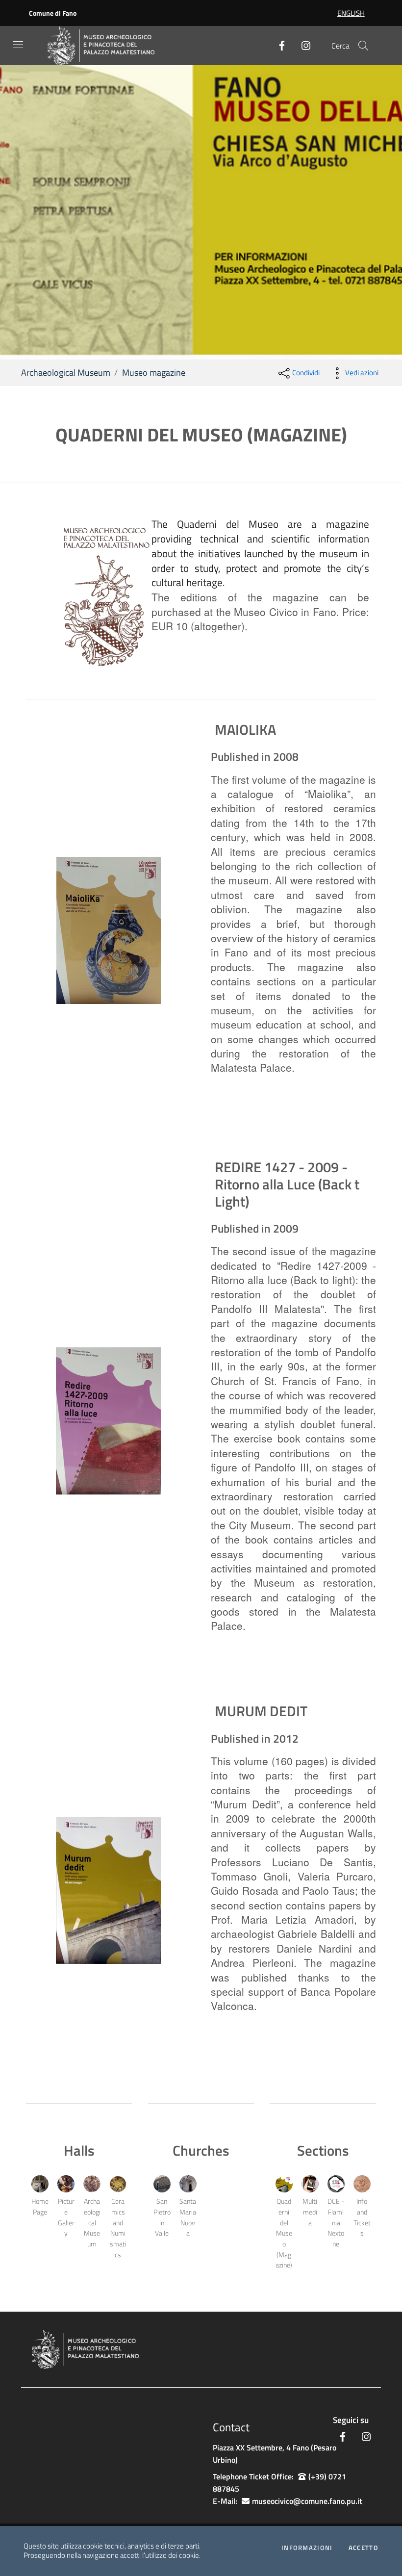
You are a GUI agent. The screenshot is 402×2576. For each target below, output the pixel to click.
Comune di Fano (53, 13)
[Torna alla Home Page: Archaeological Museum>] (109, 46)
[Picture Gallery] (66, 2184)
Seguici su (351, 2420)
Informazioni (307, 2548)
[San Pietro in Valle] (162, 2184)
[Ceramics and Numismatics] (118, 2184)
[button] (29, 212)
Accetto (364, 2548)
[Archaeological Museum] (92, 2184)
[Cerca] (363, 46)
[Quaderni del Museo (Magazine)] (284, 2184)
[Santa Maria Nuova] (188, 2184)
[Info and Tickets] (362, 2184)
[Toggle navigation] (18, 45)
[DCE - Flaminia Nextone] (336, 2184)
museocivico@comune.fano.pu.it (307, 2501)
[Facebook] (278, 46)
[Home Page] (40, 2184)
